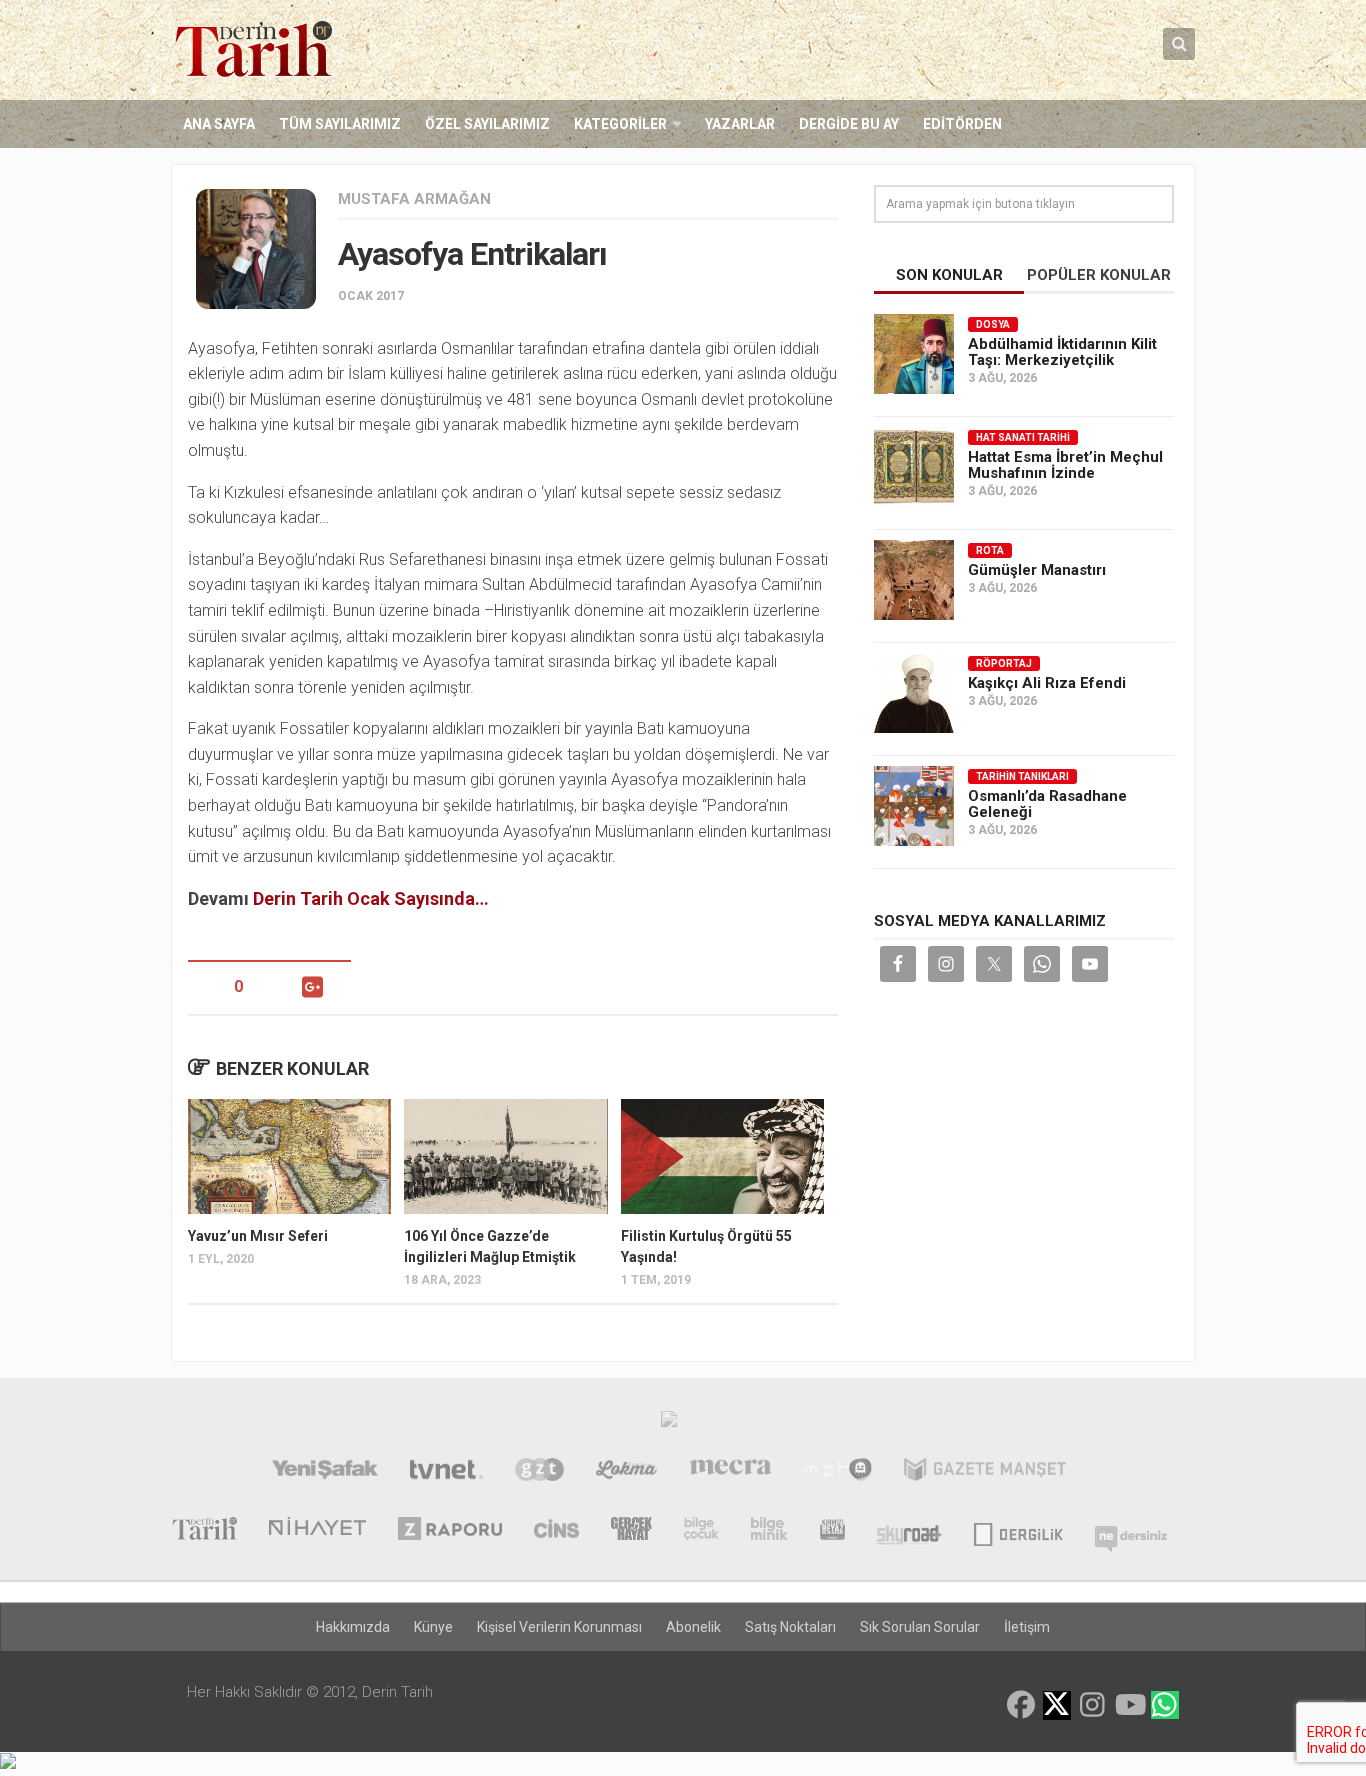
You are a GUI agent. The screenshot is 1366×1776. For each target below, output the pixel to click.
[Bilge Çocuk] (701, 1531)
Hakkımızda (353, 1627)
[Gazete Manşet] (985, 1472)
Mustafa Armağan (414, 199)
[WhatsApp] (1165, 1705)
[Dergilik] (1018, 1531)
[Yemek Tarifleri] (626, 1472)
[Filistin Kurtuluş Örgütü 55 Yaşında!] (722, 1156)
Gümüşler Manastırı (1037, 570)
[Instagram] (1093, 1705)
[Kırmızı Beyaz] (832, 1531)
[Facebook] (1021, 1705)
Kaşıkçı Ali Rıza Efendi (1047, 683)
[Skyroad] (909, 1531)
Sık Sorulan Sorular (920, 1627)
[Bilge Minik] (769, 1531)
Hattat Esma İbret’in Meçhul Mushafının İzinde (1065, 465)
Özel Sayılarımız (487, 124)
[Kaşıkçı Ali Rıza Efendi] (914, 693)
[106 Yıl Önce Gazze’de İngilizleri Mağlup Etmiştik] (505, 1156)
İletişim (1027, 1627)
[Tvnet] (446, 1472)
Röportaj (1004, 663)
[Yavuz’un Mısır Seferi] (289, 1156)
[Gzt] (539, 1472)
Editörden (962, 124)
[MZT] (837, 1472)
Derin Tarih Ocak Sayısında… (371, 898)
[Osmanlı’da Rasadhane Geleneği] (914, 806)
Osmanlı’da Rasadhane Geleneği (1047, 804)
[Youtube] (1129, 1705)
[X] (1057, 1706)
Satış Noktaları (790, 1627)
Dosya (993, 324)
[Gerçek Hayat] (631, 1531)
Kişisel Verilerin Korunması (559, 1627)
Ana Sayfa (219, 124)
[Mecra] (731, 1472)
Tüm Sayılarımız (340, 124)
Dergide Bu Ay (849, 124)
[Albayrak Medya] (669, 1424)
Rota (990, 550)
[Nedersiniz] (1131, 1531)
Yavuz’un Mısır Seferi (258, 1236)
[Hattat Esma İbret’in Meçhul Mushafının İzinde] (914, 467)
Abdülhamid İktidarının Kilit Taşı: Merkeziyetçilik (1062, 352)
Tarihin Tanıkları (1022, 776)
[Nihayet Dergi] (317, 1531)
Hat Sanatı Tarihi (1023, 437)
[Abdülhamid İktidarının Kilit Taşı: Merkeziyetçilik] (914, 354)
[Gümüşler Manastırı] (914, 580)
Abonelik (693, 1627)
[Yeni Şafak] (324, 1472)
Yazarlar (740, 124)
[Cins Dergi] (556, 1531)
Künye (433, 1627)
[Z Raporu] (450, 1531)
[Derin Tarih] (204, 1531)
